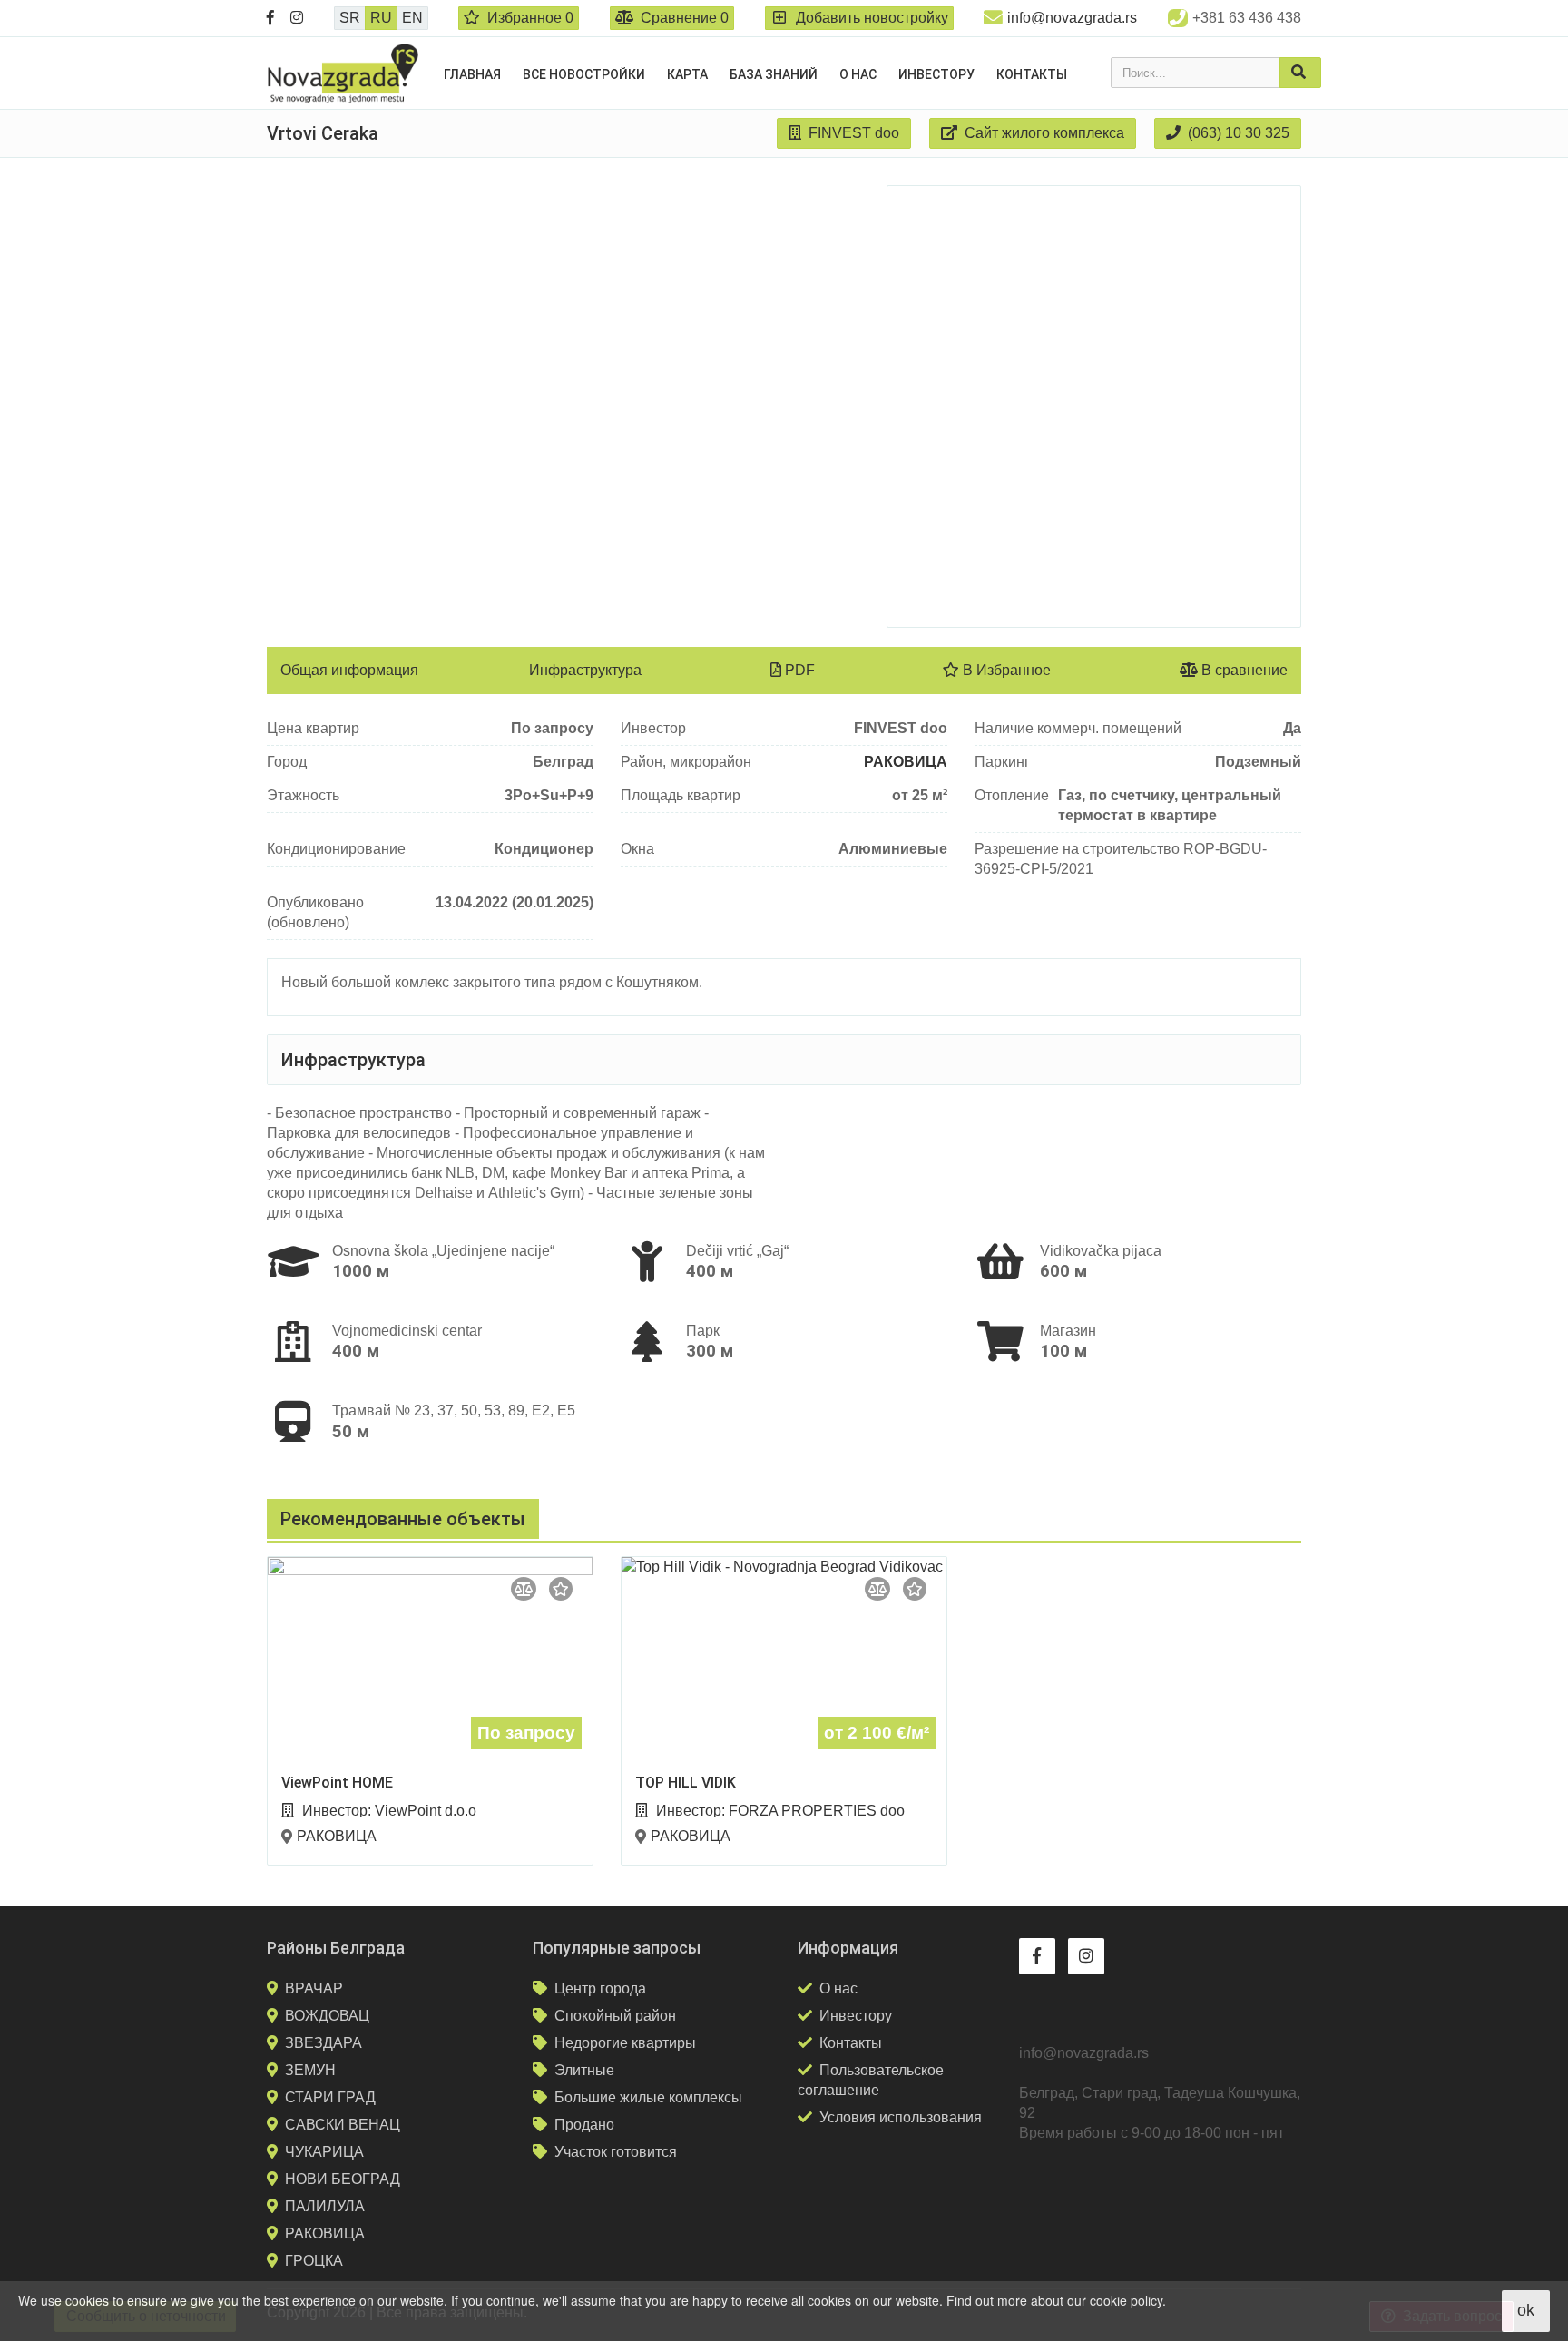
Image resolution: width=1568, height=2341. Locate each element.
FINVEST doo (852, 133)
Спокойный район (615, 2016)
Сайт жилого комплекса (1043, 133)
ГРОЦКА (314, 2261)
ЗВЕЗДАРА (323, 2043)
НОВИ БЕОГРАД (343, 2179)
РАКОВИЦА (906, 762)
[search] (1300, 73)
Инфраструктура (585, 670)
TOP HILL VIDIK (686, 1783)
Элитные (584, 2070)
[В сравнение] (524, 1589)
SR (350, 18)
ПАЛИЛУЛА (325, 2206)
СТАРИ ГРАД (330, 2097)
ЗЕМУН (310, 2070)
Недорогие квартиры (625, 2043)
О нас (858, 74)
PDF (798, 670)
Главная (472, 74)
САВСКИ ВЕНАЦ (343, 2125)
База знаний (774, 74)
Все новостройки (584, 74)
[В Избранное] (561, 1589)
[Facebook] (270, 18)
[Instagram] (297, 18)
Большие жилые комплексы (648, 2097)
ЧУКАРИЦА (324, 2152)
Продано (584, 2125)
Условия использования (901, 2117)
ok (1526, 2310)
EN (412, 18)
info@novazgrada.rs (1072, 18)
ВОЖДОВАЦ (327, 2016)
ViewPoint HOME (337, 1783)
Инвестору (936, 74)
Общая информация (349, 670)
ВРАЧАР (314, 1988)
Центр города (600, 1988)
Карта (687, 74)
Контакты (1032, 74)
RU (381, 18)
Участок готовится (616, 2152)
